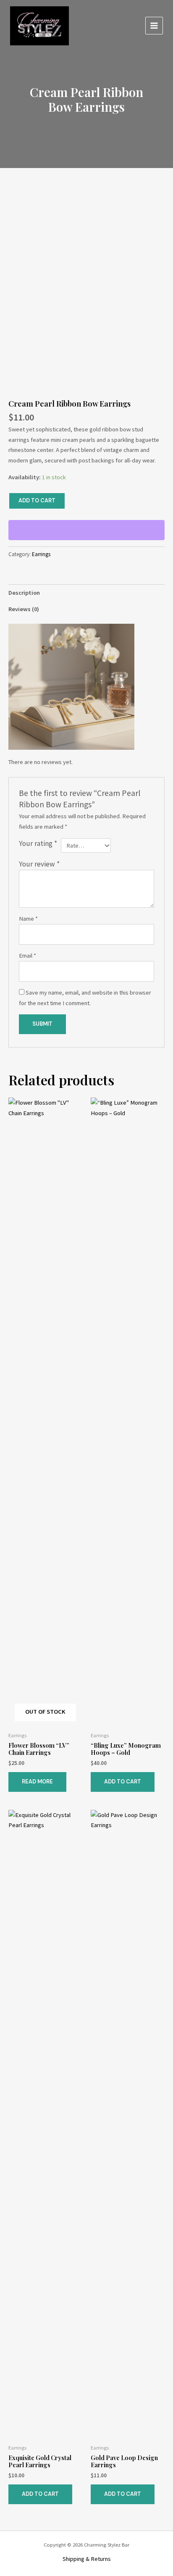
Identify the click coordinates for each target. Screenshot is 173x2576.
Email (28, 956)
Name (28, 919)
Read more (37, 1782)
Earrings (41, 554)
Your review (39, 864)
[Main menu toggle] (154, 26)
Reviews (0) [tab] (24, 609)
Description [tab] (24, 593)
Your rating (38, 843)
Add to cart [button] (123, 1782)
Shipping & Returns (87, 2559)
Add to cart (37, 500)
